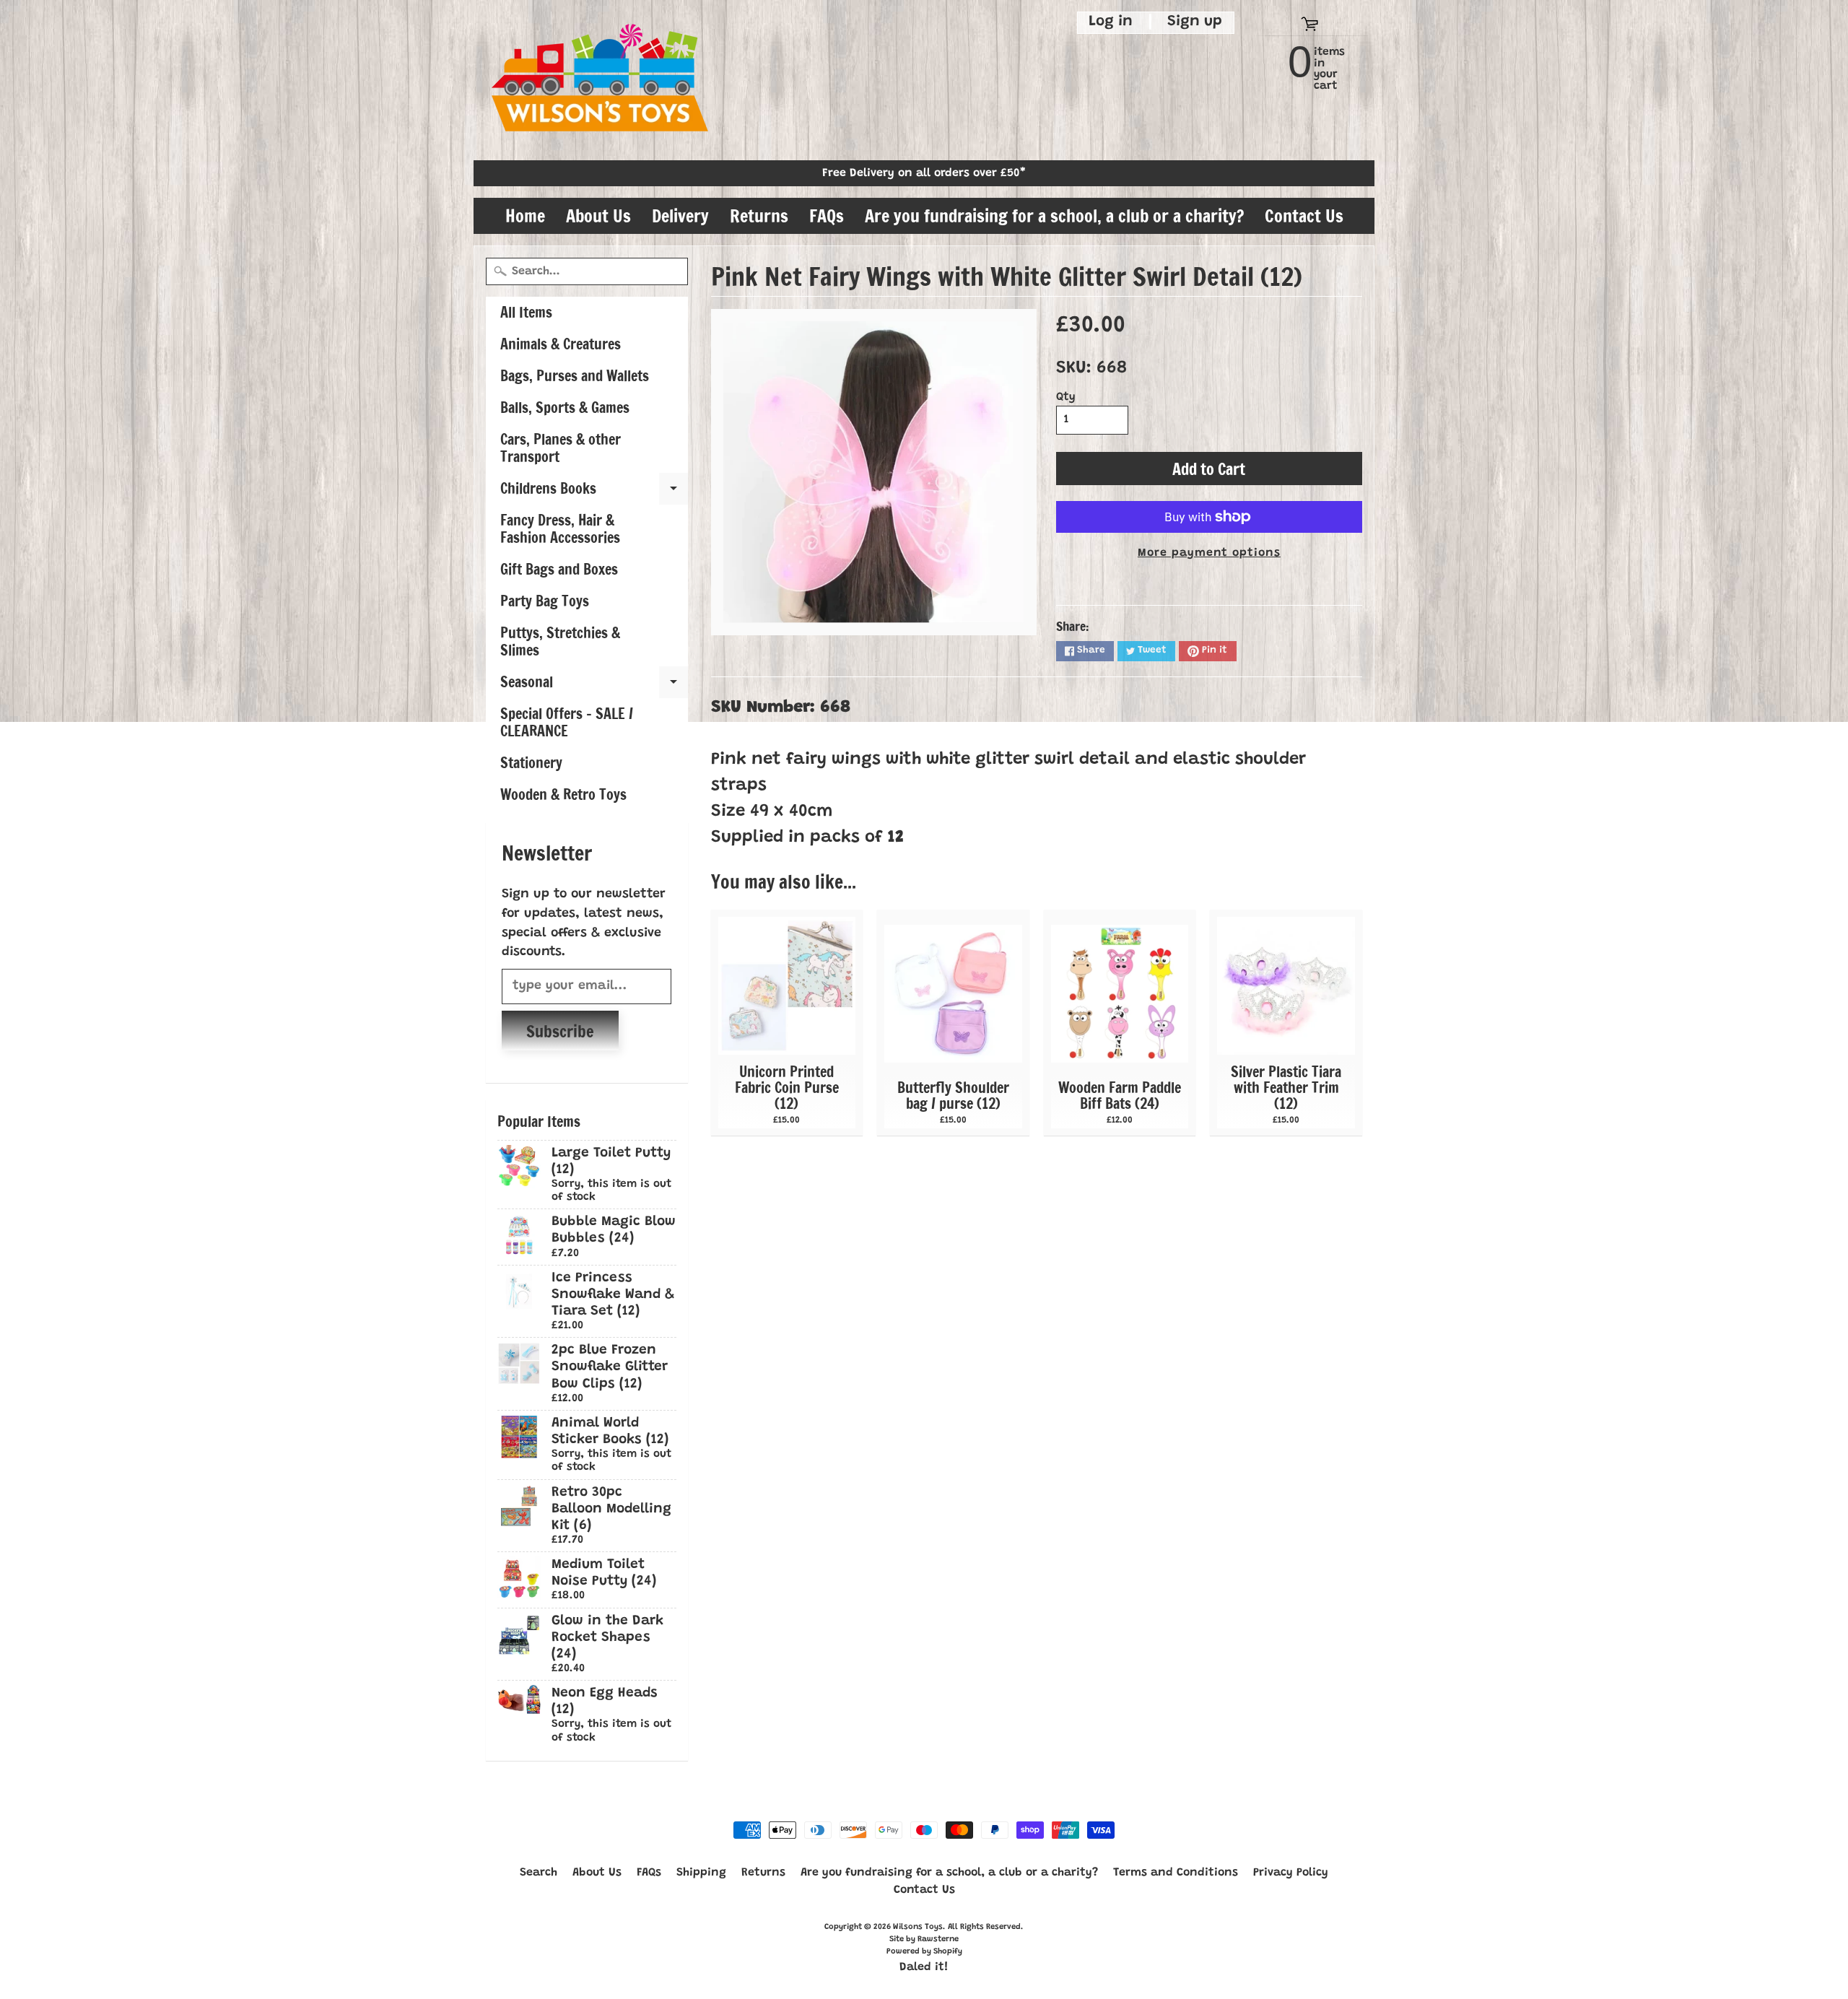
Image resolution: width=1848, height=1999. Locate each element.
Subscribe (560, 1031)
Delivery (680, 216)
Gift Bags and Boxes (559, 569)
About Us (598, 216)
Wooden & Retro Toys (563, 794)
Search (539, 1873)
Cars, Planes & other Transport (561, 448)
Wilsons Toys (918, 1927)
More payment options (1209, 553)
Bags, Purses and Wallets (575, 376)
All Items (526, 312)
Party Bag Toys (545, 601)
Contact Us (1304, 216)
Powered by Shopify (924, 1952)
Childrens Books (594, 491)
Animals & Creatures (561, 344)
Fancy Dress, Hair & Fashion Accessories (560, 529)
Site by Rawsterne (924, 1939)
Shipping (701, 1873)
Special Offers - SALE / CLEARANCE (567, 722)
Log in (1111, 22)
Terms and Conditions (1176, 1873)
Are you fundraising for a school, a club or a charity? (1054, 216)
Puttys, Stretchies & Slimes (560, 641)
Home (525, 216)
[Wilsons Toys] (600, 80)
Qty (1066, 397)
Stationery (531, 763)
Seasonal (594, 685)
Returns (759, 216)
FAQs (827, 216)
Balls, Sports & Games (565, 408)
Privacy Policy (1291, 1873)
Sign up (1195, 22)
